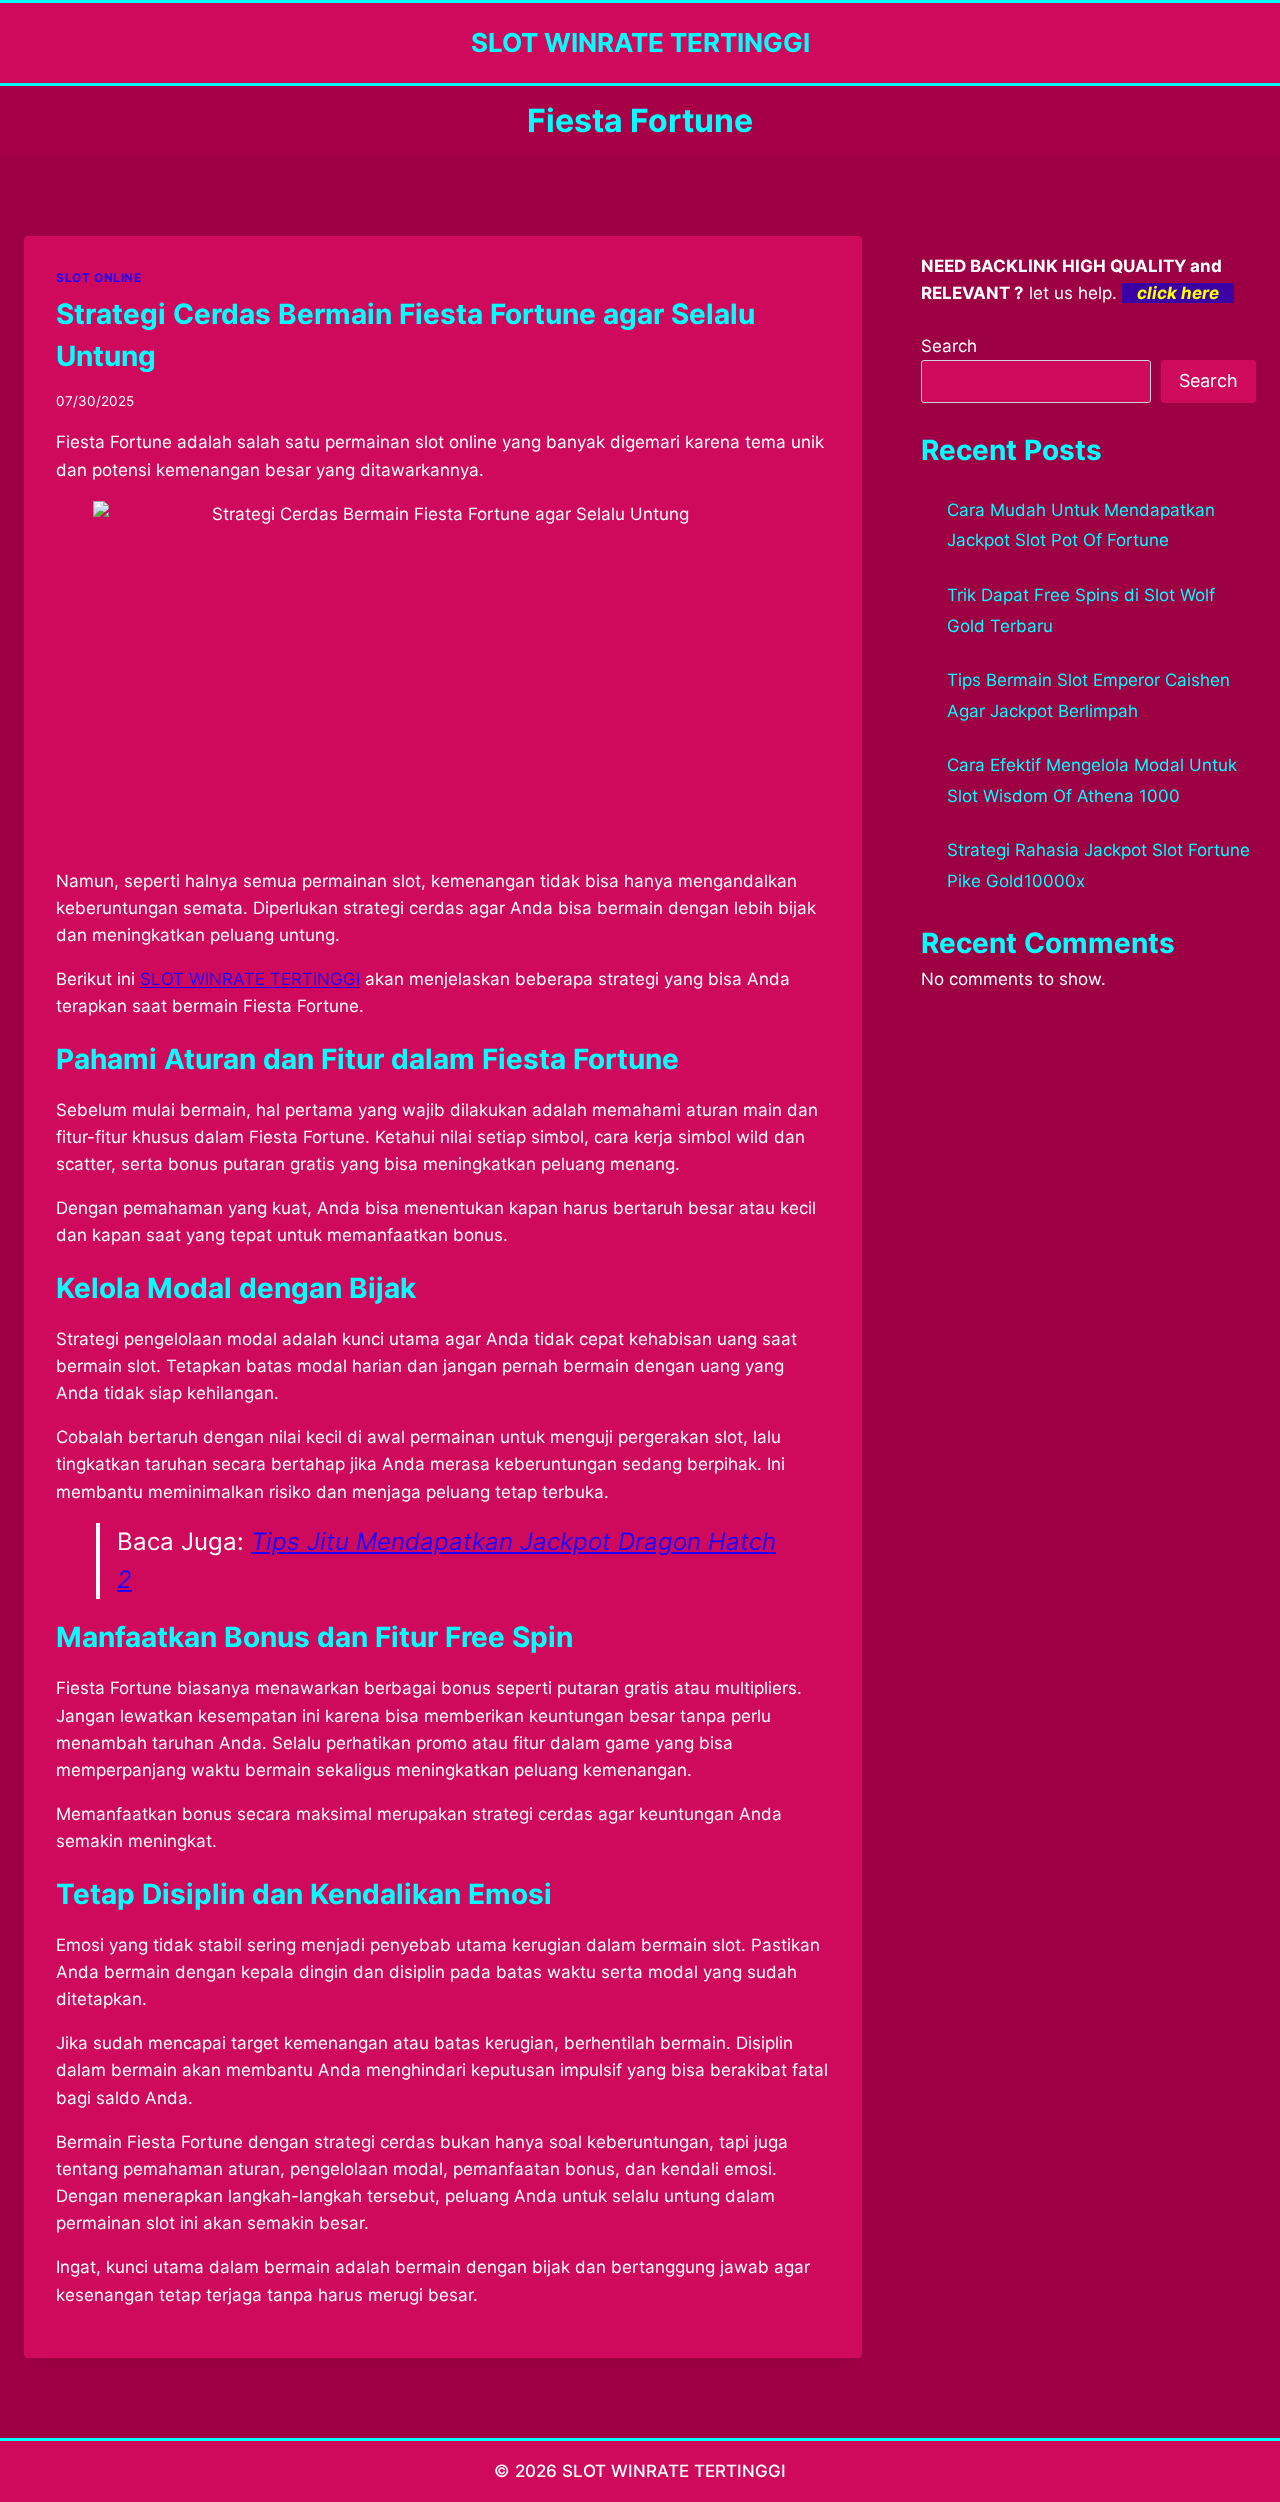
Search (949, 346)
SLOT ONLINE (99, 277)
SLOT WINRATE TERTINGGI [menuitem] (250, 979)
